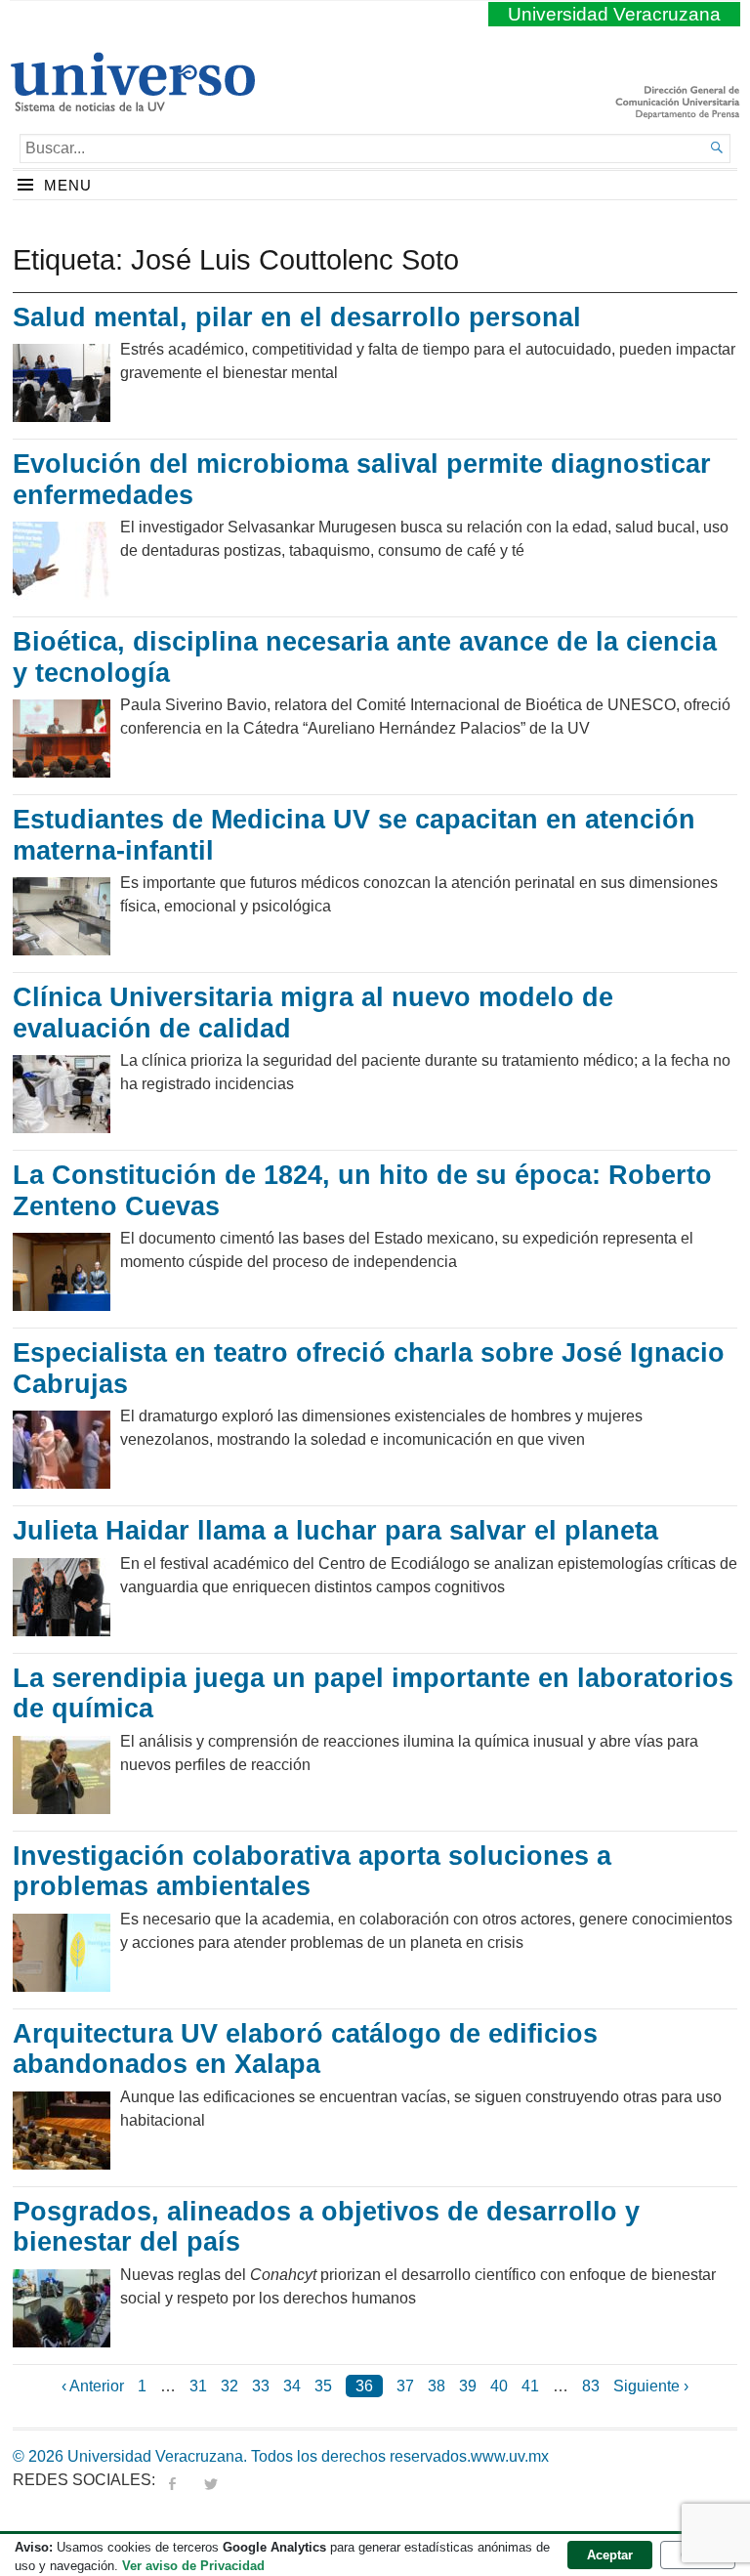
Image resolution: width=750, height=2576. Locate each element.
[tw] (211, 2480)
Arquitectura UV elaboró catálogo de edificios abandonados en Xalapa (305, 2049)
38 (437, 2386)
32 (229, 2386)
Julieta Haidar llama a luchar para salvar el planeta (335, 1531)
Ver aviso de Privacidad (193, 2566)
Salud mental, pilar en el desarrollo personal (297, 317)
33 (261, 2386)
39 (468, 2386)
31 (198, 2386)
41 (530, 2386)
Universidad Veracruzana (614, 14)
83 (591, 2386)
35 (323, 2386)
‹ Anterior (93, 2386)
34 (292, 2386)
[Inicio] (132, 104)
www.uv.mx (510, 2456)
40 (499, 2386)
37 (405, 2386)
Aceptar (610, 2555)
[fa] (172, 2480)
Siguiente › (651, 2386)
